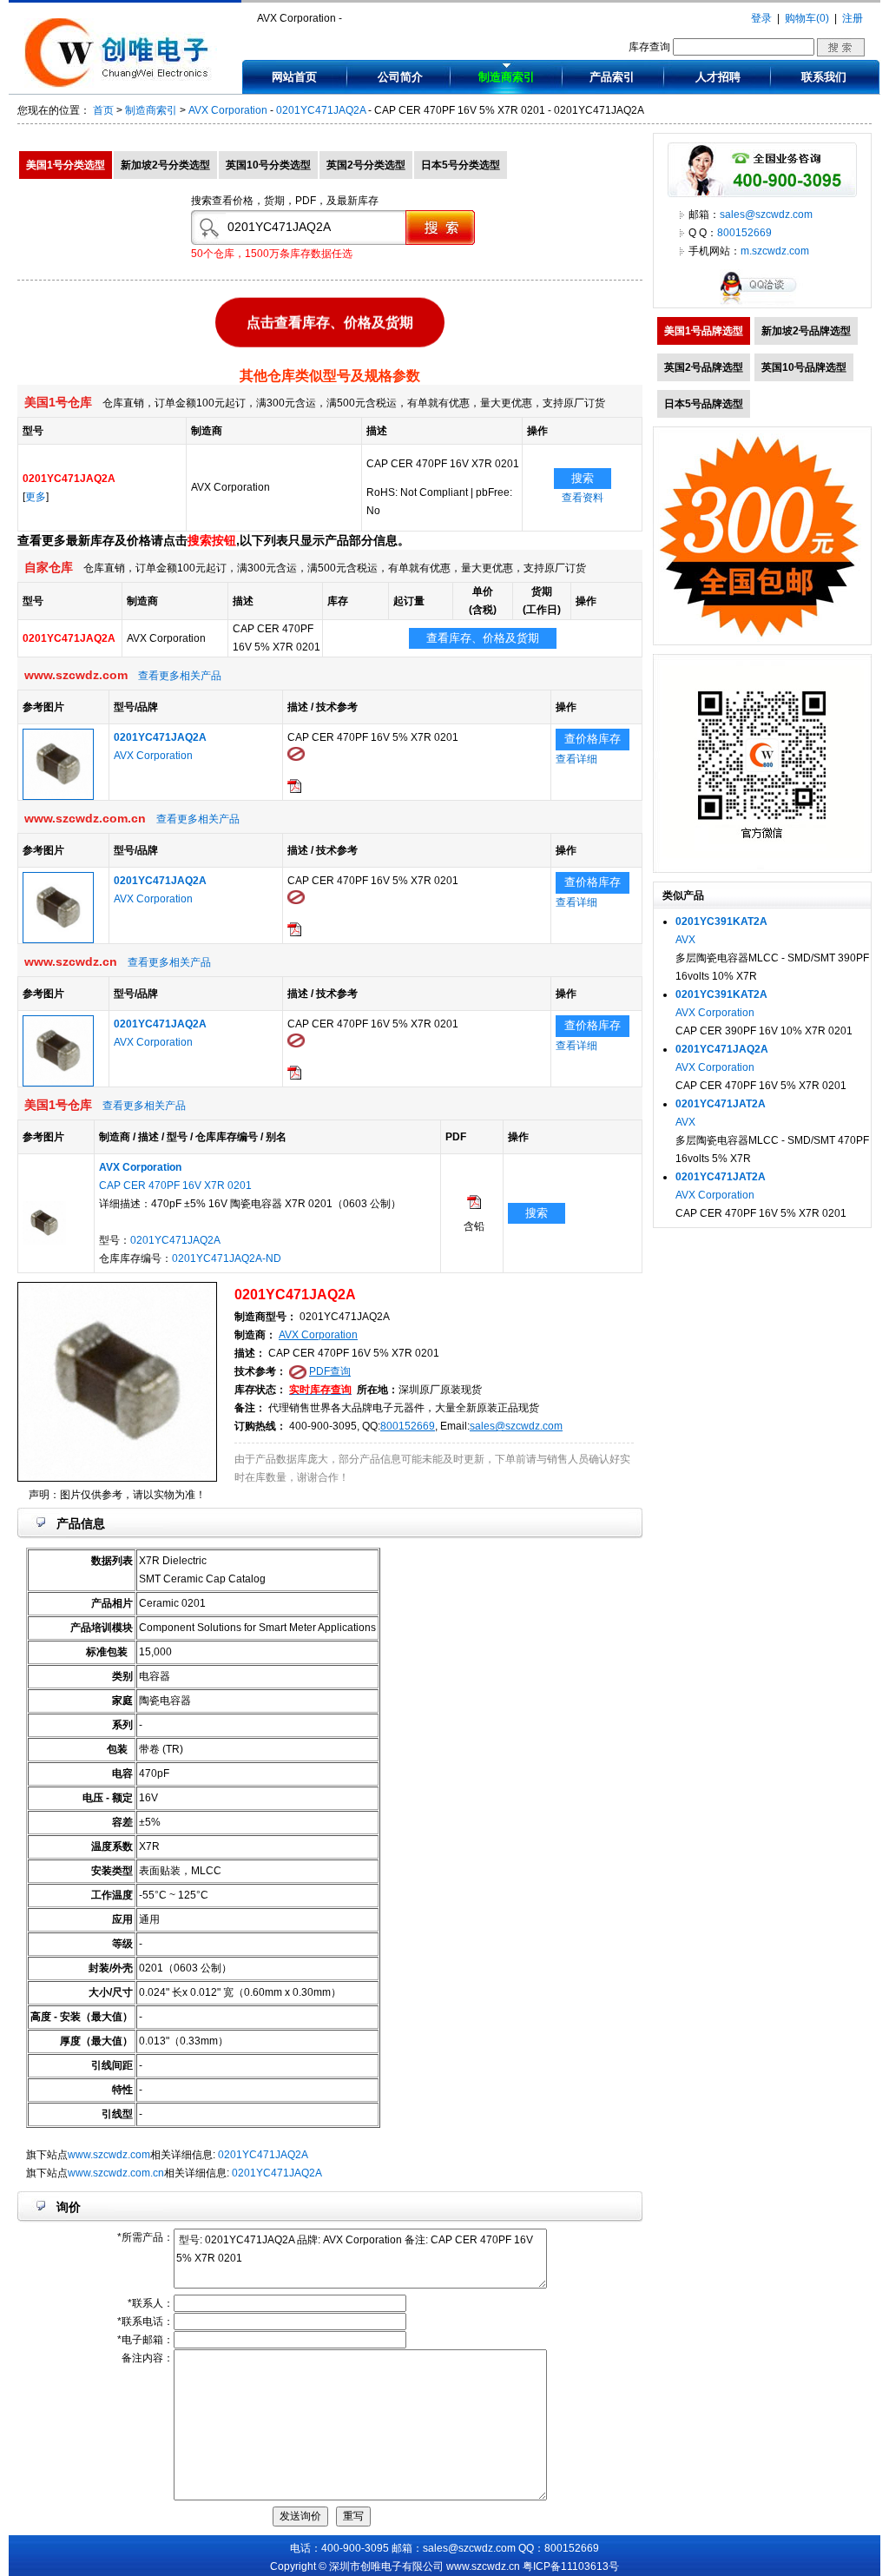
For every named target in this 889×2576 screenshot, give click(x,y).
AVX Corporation (228, 110)
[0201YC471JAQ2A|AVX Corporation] (58, 796)
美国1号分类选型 (66, 165)
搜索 (583, 478)
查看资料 (583, 498)
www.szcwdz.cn (483, 2566)
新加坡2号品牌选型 (806, 331)
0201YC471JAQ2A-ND (227, 1258)
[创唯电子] (121, 84)
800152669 (408, 1426)
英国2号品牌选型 (704, 367)
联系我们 (824, 77)
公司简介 (400, 77)
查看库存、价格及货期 (483, 638)
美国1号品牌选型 (704, 331)
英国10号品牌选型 (804, 367)
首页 (103, 110)
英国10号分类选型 (268, 165)
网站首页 (294, 77)
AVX (685, 940)
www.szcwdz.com (109, 2155)
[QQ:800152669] (762, 304)
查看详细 (576, 759)
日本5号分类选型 (461, 165)
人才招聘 (718, 77)
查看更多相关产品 (180, 676)
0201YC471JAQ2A (321, 110)
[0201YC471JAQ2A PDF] (474, 1205)
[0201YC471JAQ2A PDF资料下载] (294, 789)
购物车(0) (807, 18)
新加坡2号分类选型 (165, 165)
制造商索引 (507, 77)
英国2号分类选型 (366, 165)
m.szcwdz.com (775, 251)
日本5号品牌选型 (704, 404)
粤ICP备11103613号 (571, 2566)
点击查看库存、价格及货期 (330, 319)
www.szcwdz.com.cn (116, 2173)
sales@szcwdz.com (516, 1426)
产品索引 (612, 77)
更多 (36, 497)
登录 (761, 18)
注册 (853, 18)
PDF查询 (330, 1371)
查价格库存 (593, 739)
